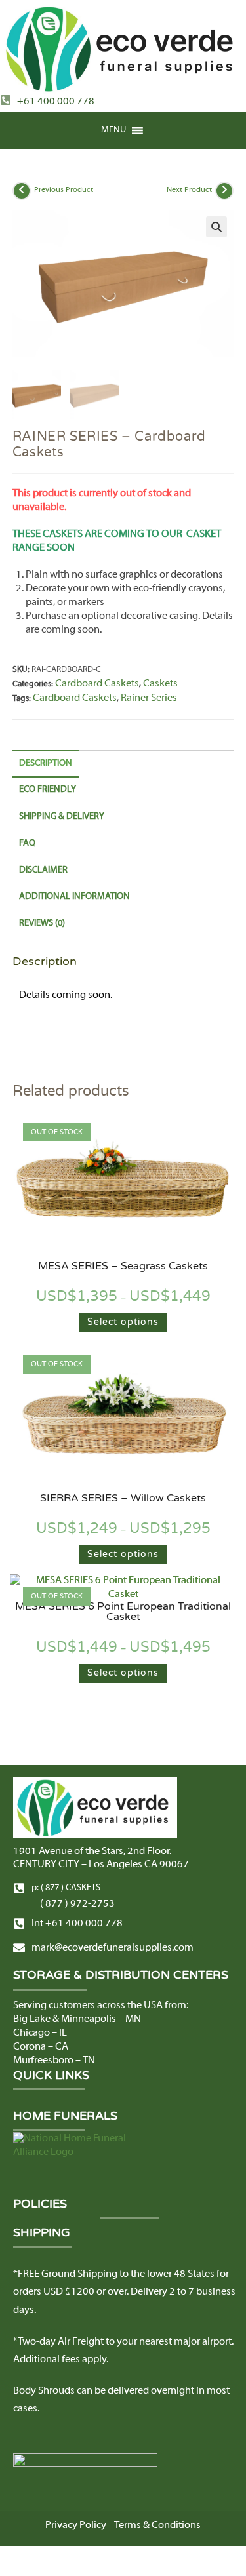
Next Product (189, 190)
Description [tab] (46, 763)
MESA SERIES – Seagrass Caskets (123, 1266)
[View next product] (224, 191)
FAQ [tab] (27, 843)
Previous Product (64, 190)
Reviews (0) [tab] (42, 923)
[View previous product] (22, 191)
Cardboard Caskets (97, 684)
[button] (113, 130)
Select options (123, 1322)
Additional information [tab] (74, 897)
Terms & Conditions (157, 2526)
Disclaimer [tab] (43, 870)
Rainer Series (149, 698)
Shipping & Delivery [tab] (62, 817)
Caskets (160, 684)
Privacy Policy (76, 2526)
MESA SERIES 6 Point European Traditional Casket (123, 1612)
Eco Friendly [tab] (48, 790)
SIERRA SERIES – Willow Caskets (123, 1498)
